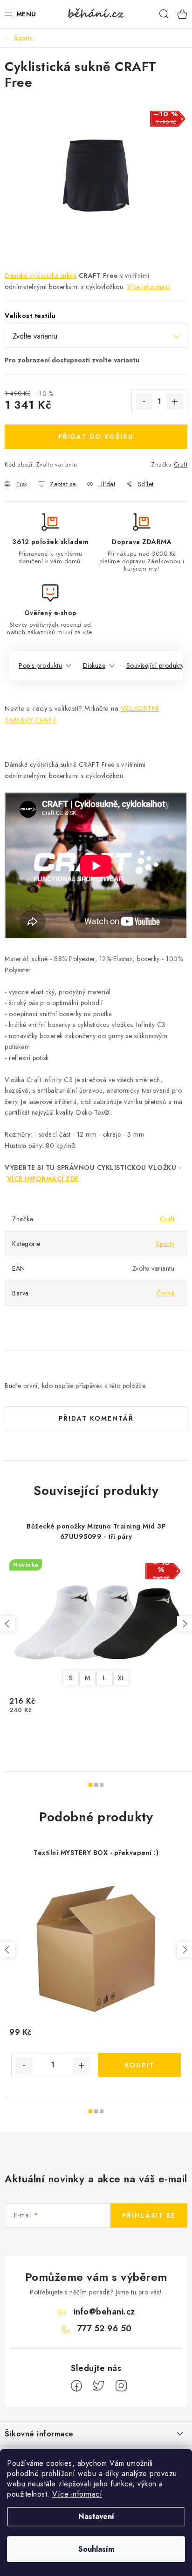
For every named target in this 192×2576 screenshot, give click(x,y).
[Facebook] (76, 2386)
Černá (166, 1293)
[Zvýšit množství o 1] (175, 402)
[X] (99, 2386)
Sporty (165, 1244)
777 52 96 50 (104, 2328)
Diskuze (94, 665)
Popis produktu (40, 665)
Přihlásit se (149, 2215)
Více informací (77, 2494)
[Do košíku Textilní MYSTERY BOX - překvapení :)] (139, 2065)
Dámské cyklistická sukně (41, 276)
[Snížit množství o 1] (144, 402)
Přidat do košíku (96, 437)
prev (7, 1624)
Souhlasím (96, 2549)
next (185, 1624)
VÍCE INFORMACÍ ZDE (43, 1179)
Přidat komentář (96, 1418)
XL (121, 1678)
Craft (181, 464)
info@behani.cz (104, 2312)
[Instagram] (121, 2386)
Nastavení (96, 2516)
